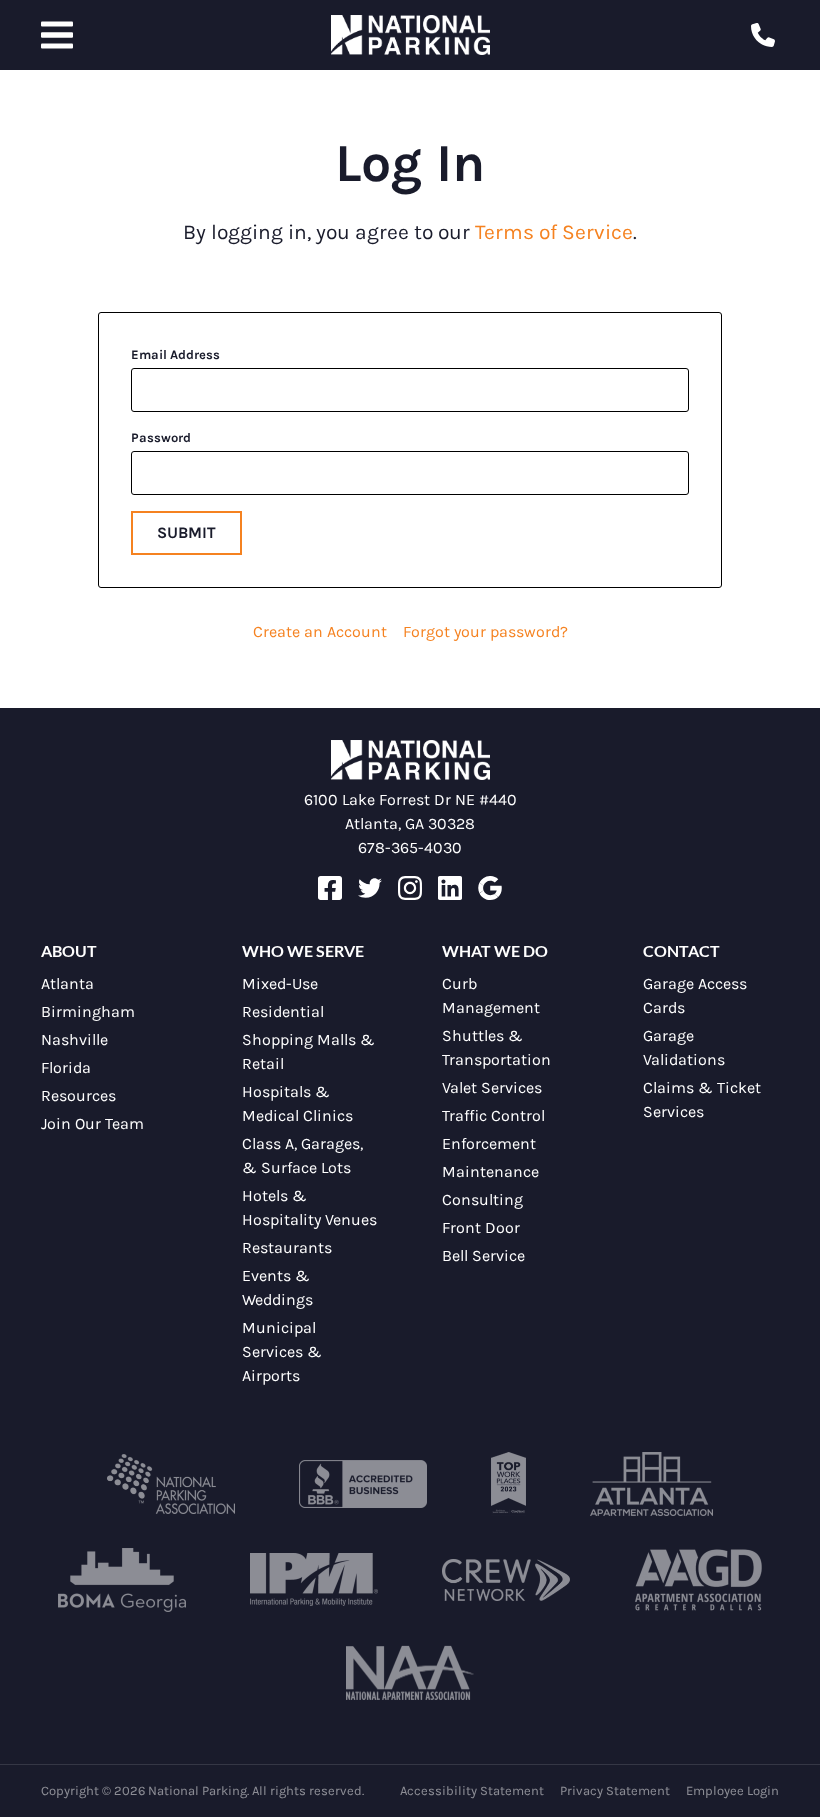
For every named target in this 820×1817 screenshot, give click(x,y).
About (69, 950)
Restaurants (287, 1247)
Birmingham (88, 1011)
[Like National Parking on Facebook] (330, 894)
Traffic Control (493, 1115)
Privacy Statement (615, 1790)
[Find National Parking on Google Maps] (490, 894)
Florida (66, 1067)
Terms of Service (554, 232)
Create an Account (320, 631)
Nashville (74, 1039)
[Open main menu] (57, 35)
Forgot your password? (485, 631)
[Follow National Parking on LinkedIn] (450, 894)
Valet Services (492, 1087)
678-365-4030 (410, 847)
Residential (283, 1011)
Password (161, 437)
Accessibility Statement (472, 1790)
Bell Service (483, 1255)
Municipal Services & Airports (282, 1351)
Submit (186, 532)
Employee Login (732, 1790)
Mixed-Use (280, 983)
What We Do (495, 950)
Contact (681, 950)
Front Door (481, 1227)
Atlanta (67, 983)
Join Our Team (92, 1123)
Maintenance (490, 1171)
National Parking (410, 35)
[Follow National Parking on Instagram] (410, 894)
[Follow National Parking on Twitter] (370, 894)
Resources (78, 1095)
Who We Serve (303, 950)
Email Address (175, 354)
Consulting (482, 1199)
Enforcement (489, 1143)
